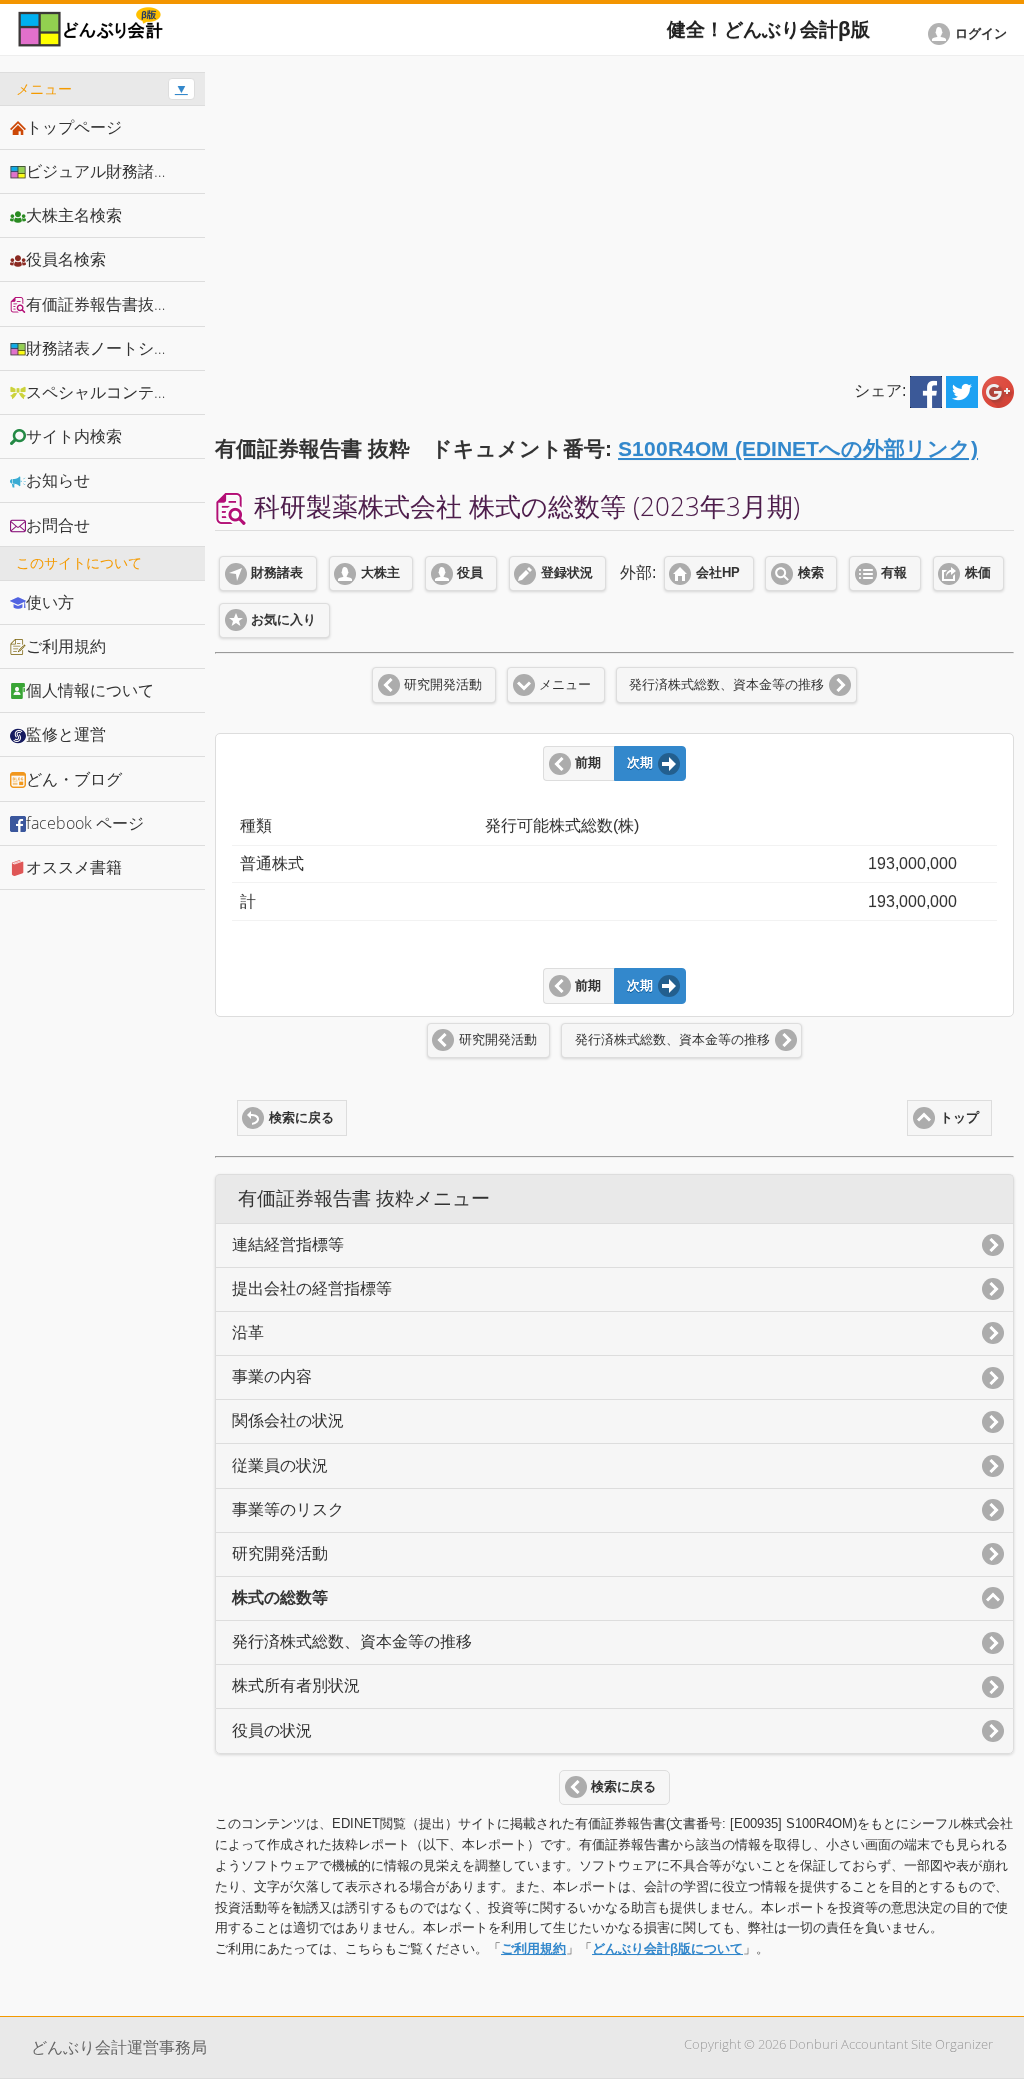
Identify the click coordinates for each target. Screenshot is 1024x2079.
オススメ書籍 (74, 867)
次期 (640, 763)
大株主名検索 (74, 215)
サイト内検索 (74, 436)
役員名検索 (66, 259)
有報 (894, 573)
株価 (978, 573)
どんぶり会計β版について (667, 1948)
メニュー (565, 685)
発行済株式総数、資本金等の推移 (726, 685)
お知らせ (58, 480)
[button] (971, 34)
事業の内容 (272, 1376)
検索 (811, 573)
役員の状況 (272, 1730)
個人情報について (90, 690)
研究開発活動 (443, 685)
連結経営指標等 (288, 1244)
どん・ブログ (74, 779)
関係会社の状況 (288, 1420)
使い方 (50, 602)
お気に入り (283, 620)
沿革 (248, 1332)
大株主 (380, 573)
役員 (470, 573)
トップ (959, 1118)
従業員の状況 (280, 1465)
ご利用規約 (533, 1948)
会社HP (718, 573)
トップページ (74, 127)
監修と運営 (66, 734)
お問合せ (58, 525)
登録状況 (567, 573)
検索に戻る (301, 1118)
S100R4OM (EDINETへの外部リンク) (798, 448)
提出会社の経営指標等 (312, 1288)
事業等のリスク (288, 1509)
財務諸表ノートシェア (106, 348)
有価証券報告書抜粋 (98, 304)
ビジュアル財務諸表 (98, 171)
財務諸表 (277, 573)
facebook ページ (85, 823)
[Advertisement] (614, 212)
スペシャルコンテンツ (106, 392)
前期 (588, 763)
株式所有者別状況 (296, 1685)
